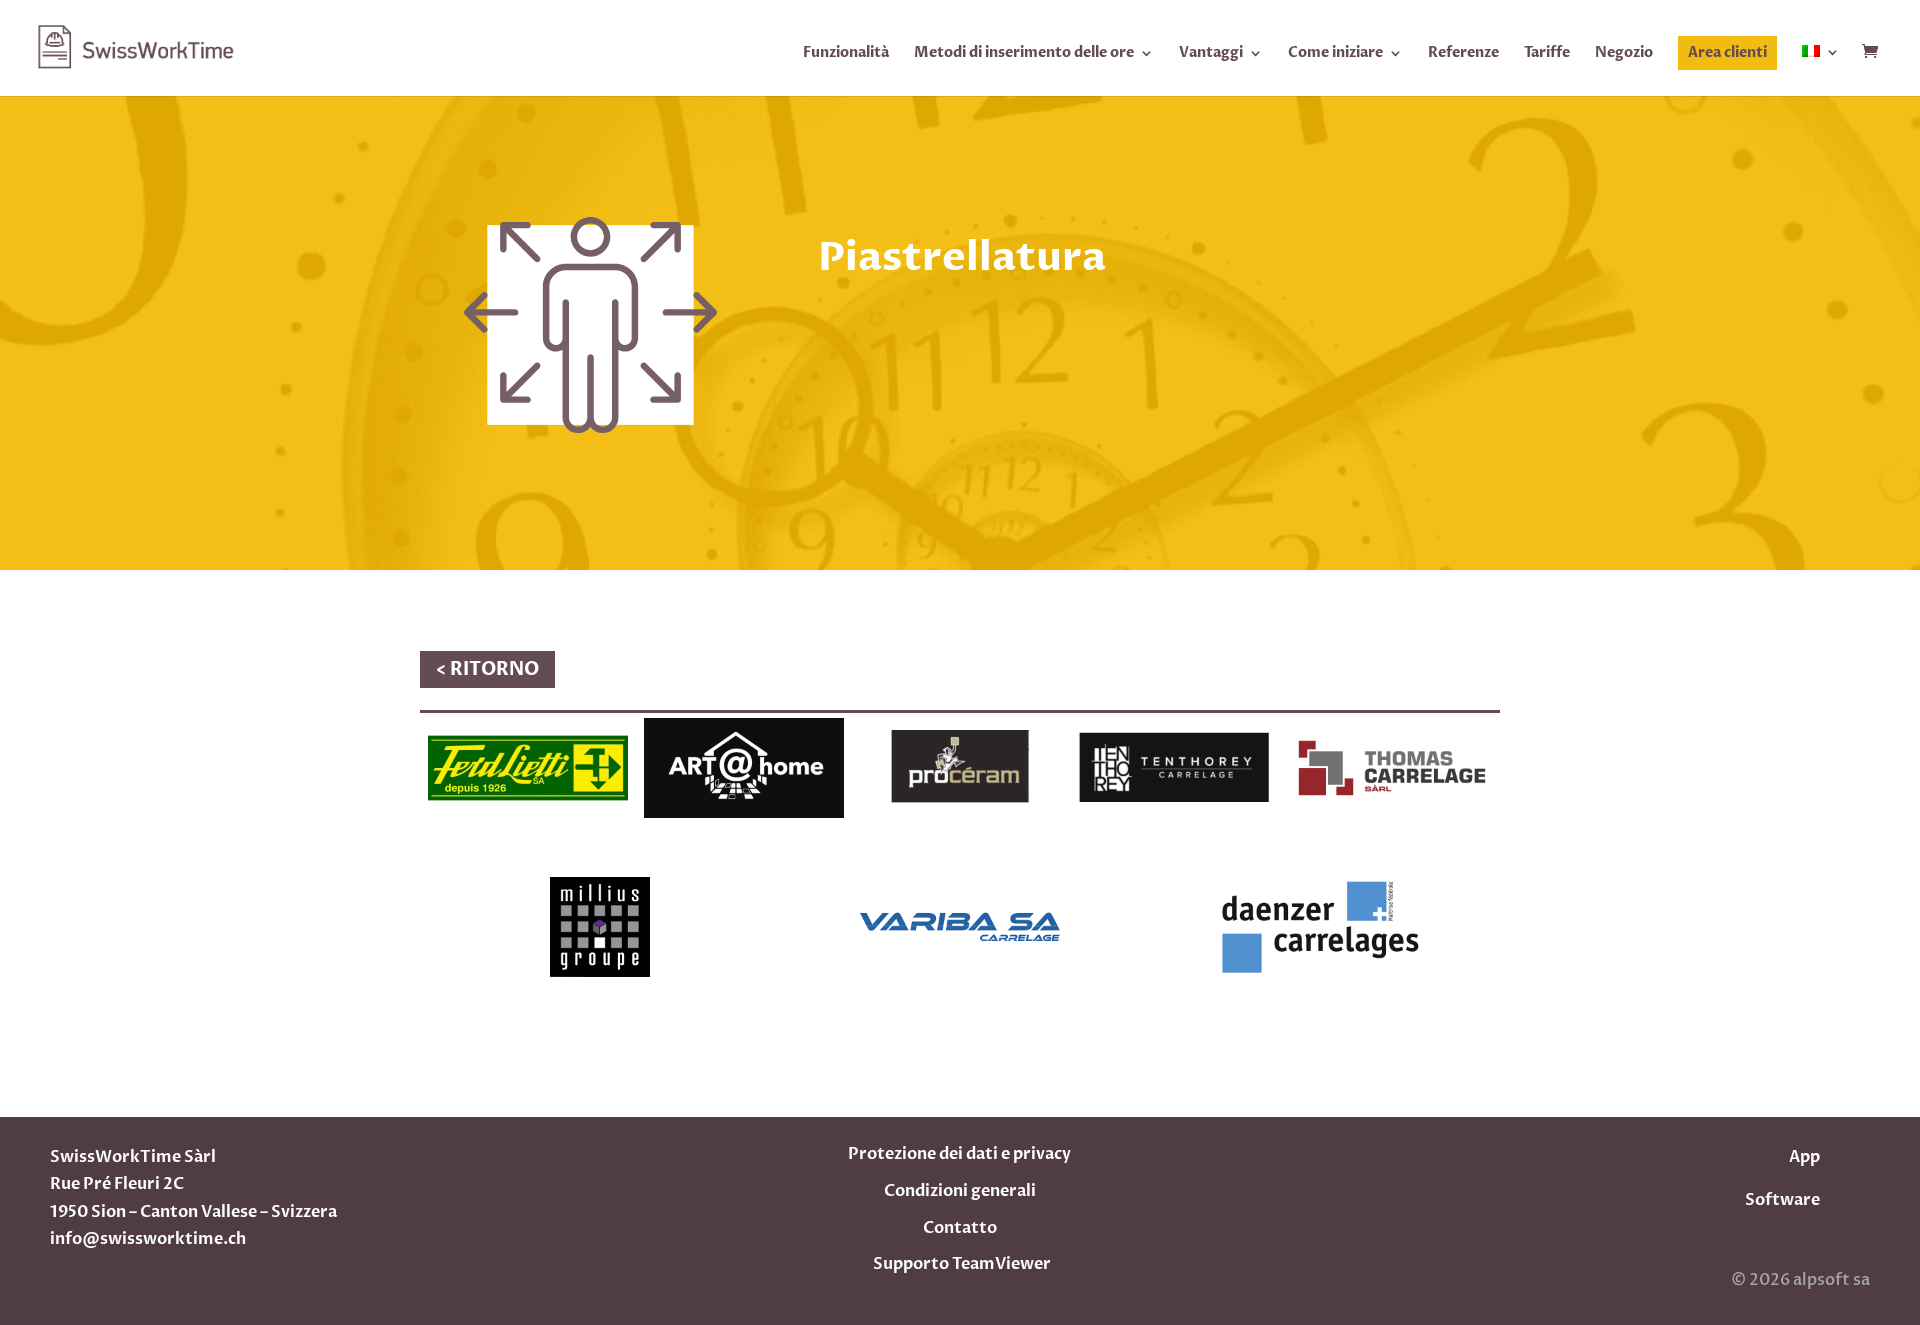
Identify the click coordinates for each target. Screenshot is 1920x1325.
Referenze (1463, 54)
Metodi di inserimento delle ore (1024, 54)
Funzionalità (846, 54)
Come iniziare (1335, 54)
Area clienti (1727, 52)
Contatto (960, 1228)
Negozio (1624, 54)
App (1804, 1157)
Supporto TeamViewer (962, 1264)
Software (1782, 1200)
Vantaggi (1211, 54)
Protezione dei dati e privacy (959, 1154)
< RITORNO (487, 669)
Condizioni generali (960, 1191)
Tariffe (1547, 54)
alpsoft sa (1830, 1280)
